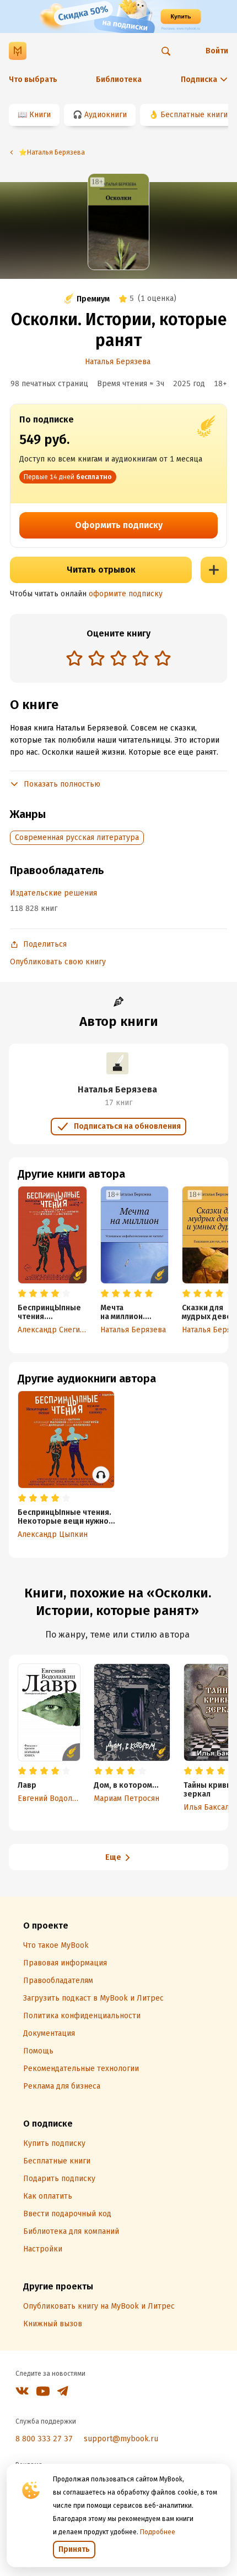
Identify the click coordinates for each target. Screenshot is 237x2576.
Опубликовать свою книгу (58, 962)
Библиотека (119, 79)
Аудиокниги (106, 115)
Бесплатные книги (194, 115)
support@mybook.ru (121, 2439)
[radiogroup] (118, 659)
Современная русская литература (77, 837)
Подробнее (158, 2532)
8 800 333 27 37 (44, 2439)
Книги (40, 115)
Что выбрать (33, 79)
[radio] (74, 658)
